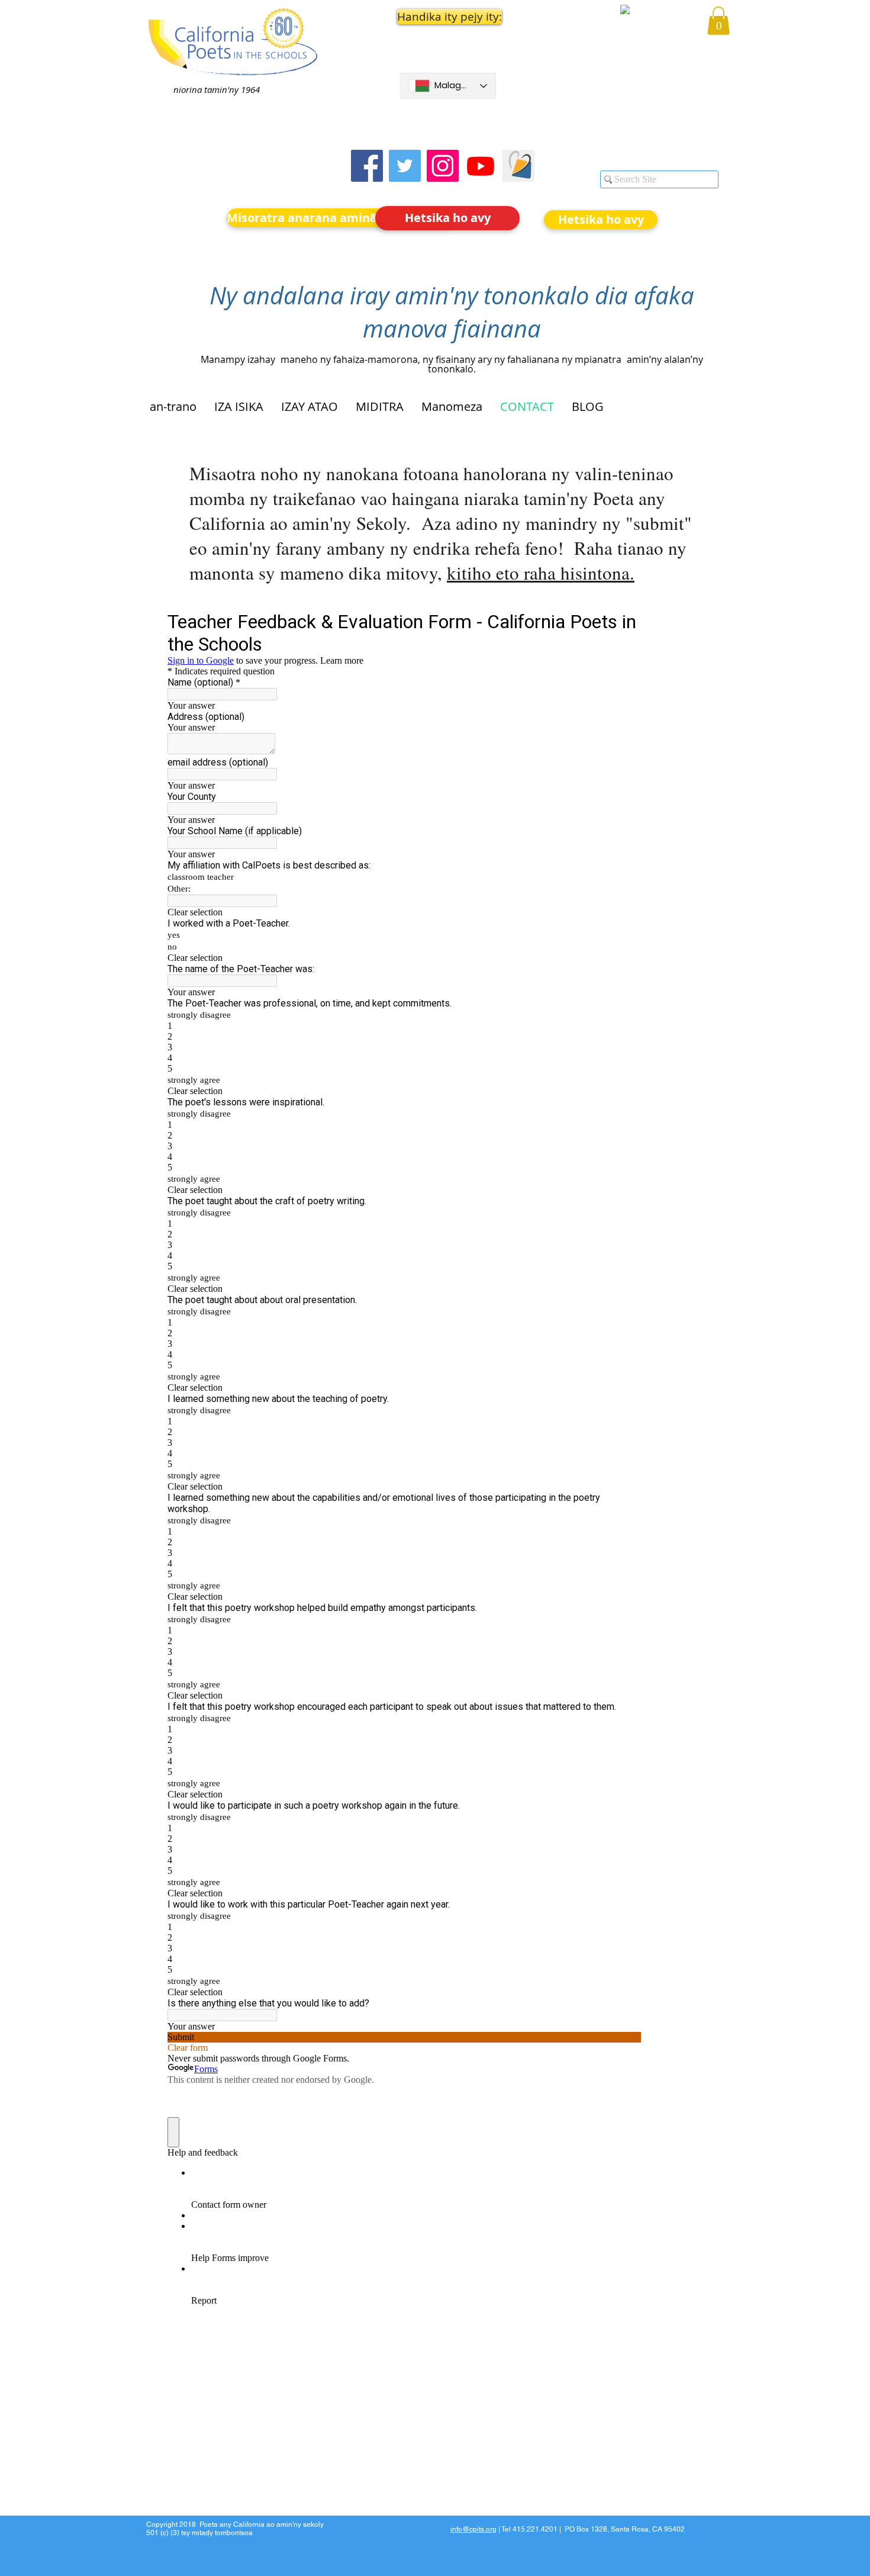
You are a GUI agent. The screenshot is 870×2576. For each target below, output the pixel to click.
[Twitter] (405, 166)
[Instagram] (443, 166)
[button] (448, 17)
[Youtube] (481, 166)
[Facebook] (367, 166)
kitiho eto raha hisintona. (541, 573)
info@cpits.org (473, 2529)
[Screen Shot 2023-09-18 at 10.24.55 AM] (518, 166)
